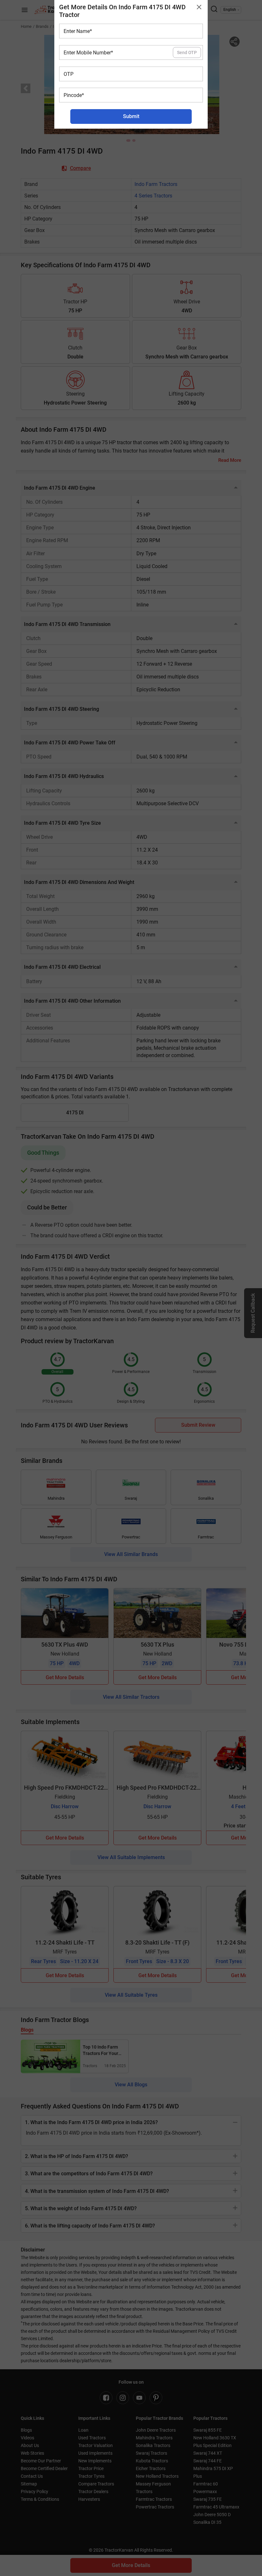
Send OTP (187, 52)
